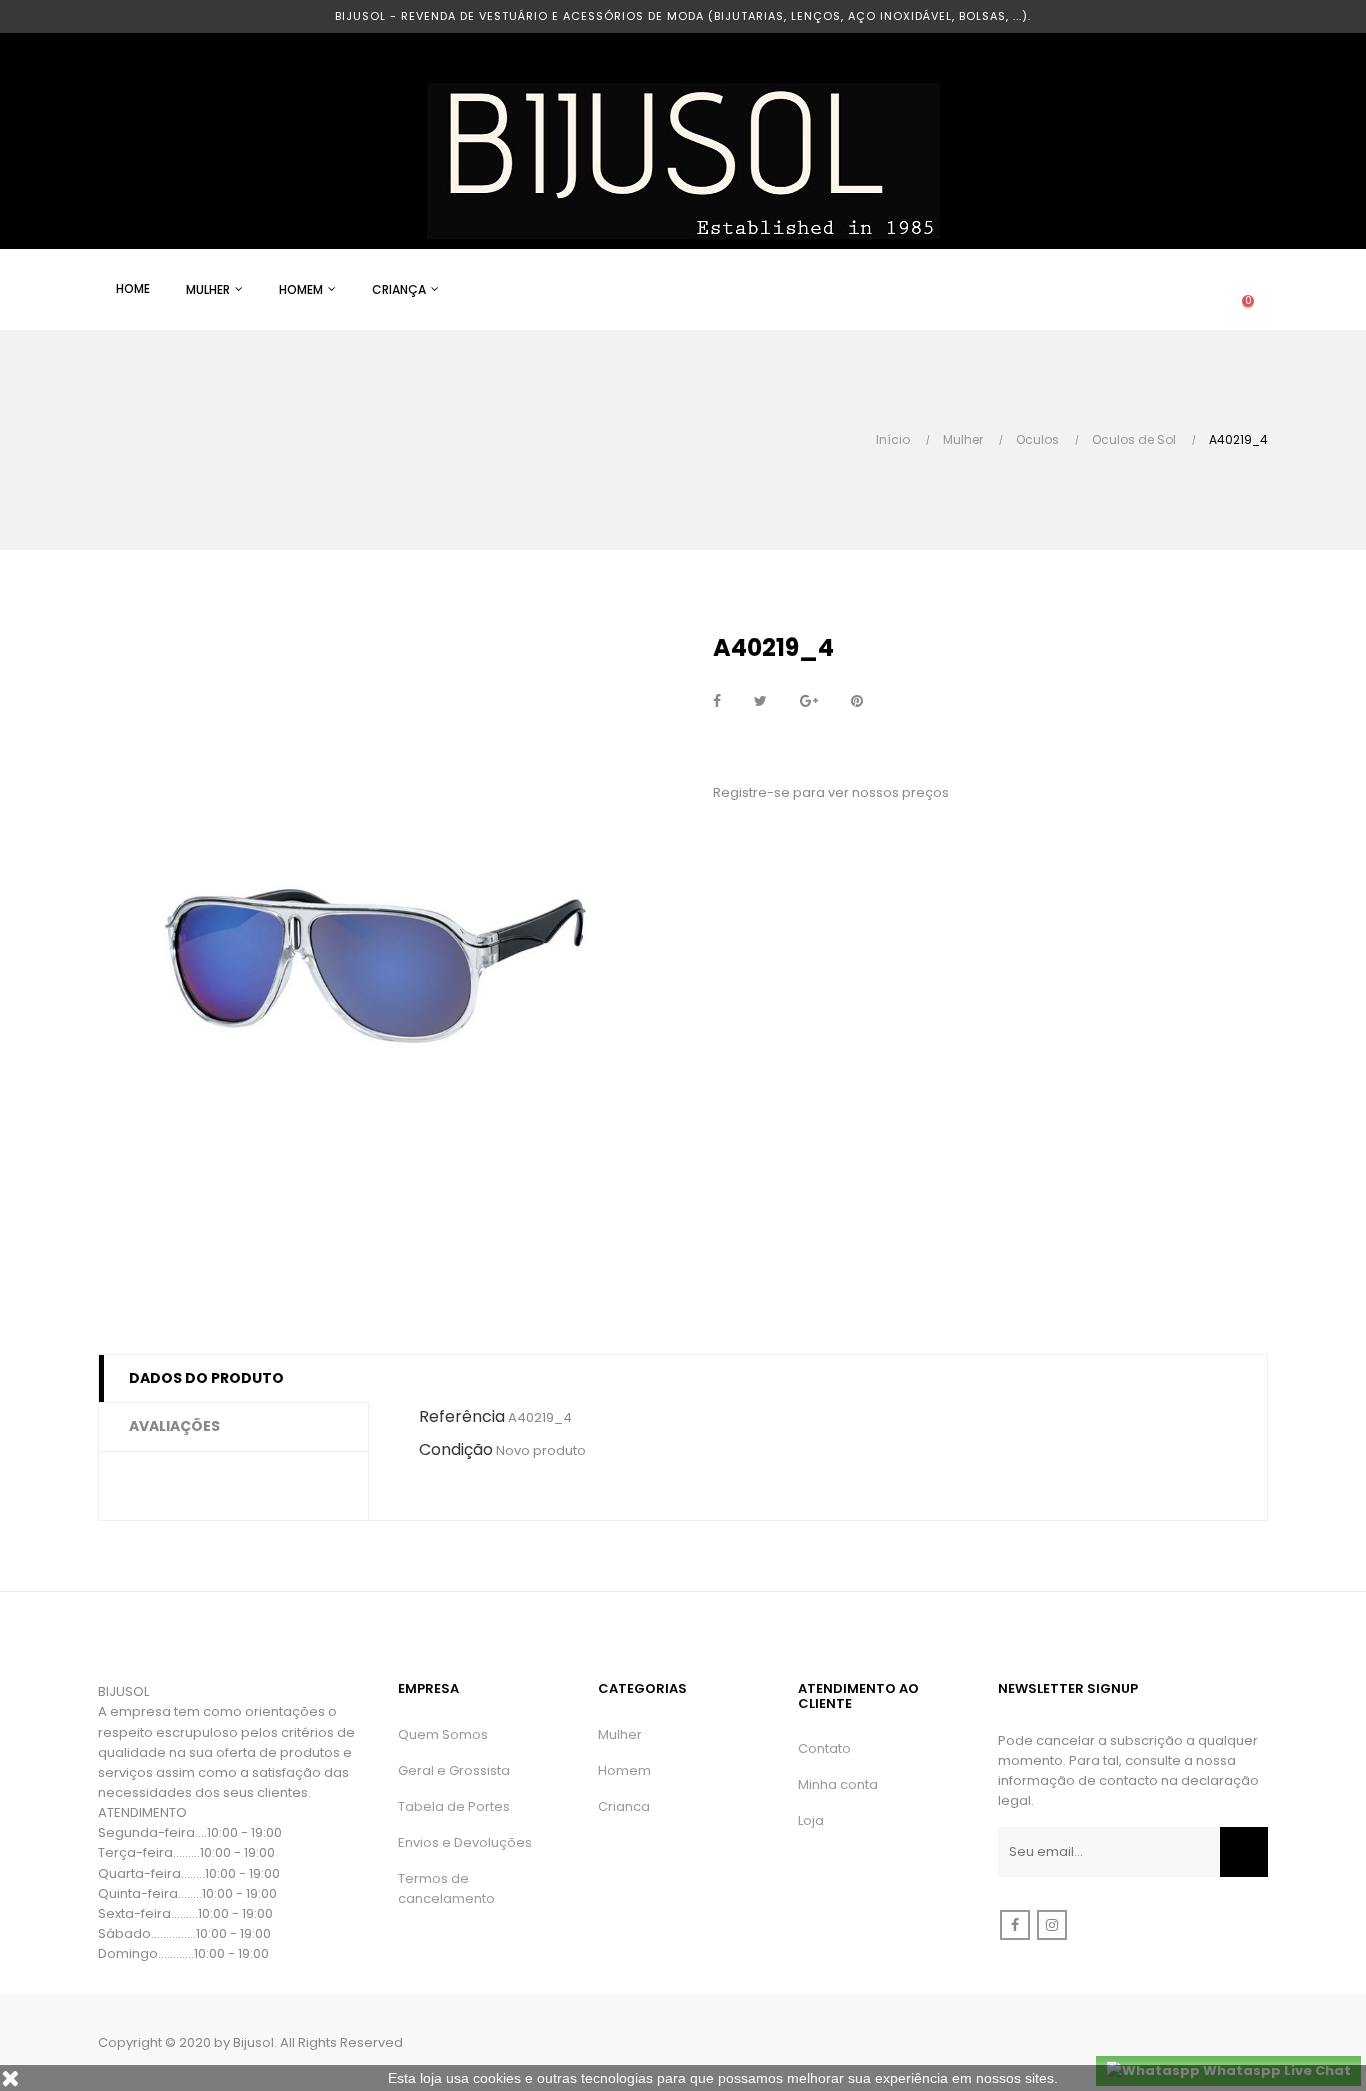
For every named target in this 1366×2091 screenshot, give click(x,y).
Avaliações (174, 1426)
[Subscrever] (1244, 1852)
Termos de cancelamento (446, 1888)
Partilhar (717, 702)
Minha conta (838, 1784)
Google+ (809, 702)
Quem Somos (443, 1734)
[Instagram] (1052, 1925)
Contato (824, 1748)
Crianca (624, 1806)
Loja (811, 1820)
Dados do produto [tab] (206, 1378)
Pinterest (857, 702)
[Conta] (1168, 290)
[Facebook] (1015, 1925)
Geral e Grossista (454, 1770)
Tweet (760, 702)
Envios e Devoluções (465, 1842)
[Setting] (1208, 290)
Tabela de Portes (454, 1806)
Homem (624, 1770)
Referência (462, 1416)
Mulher (620, 1734)
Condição (456, 1449)
